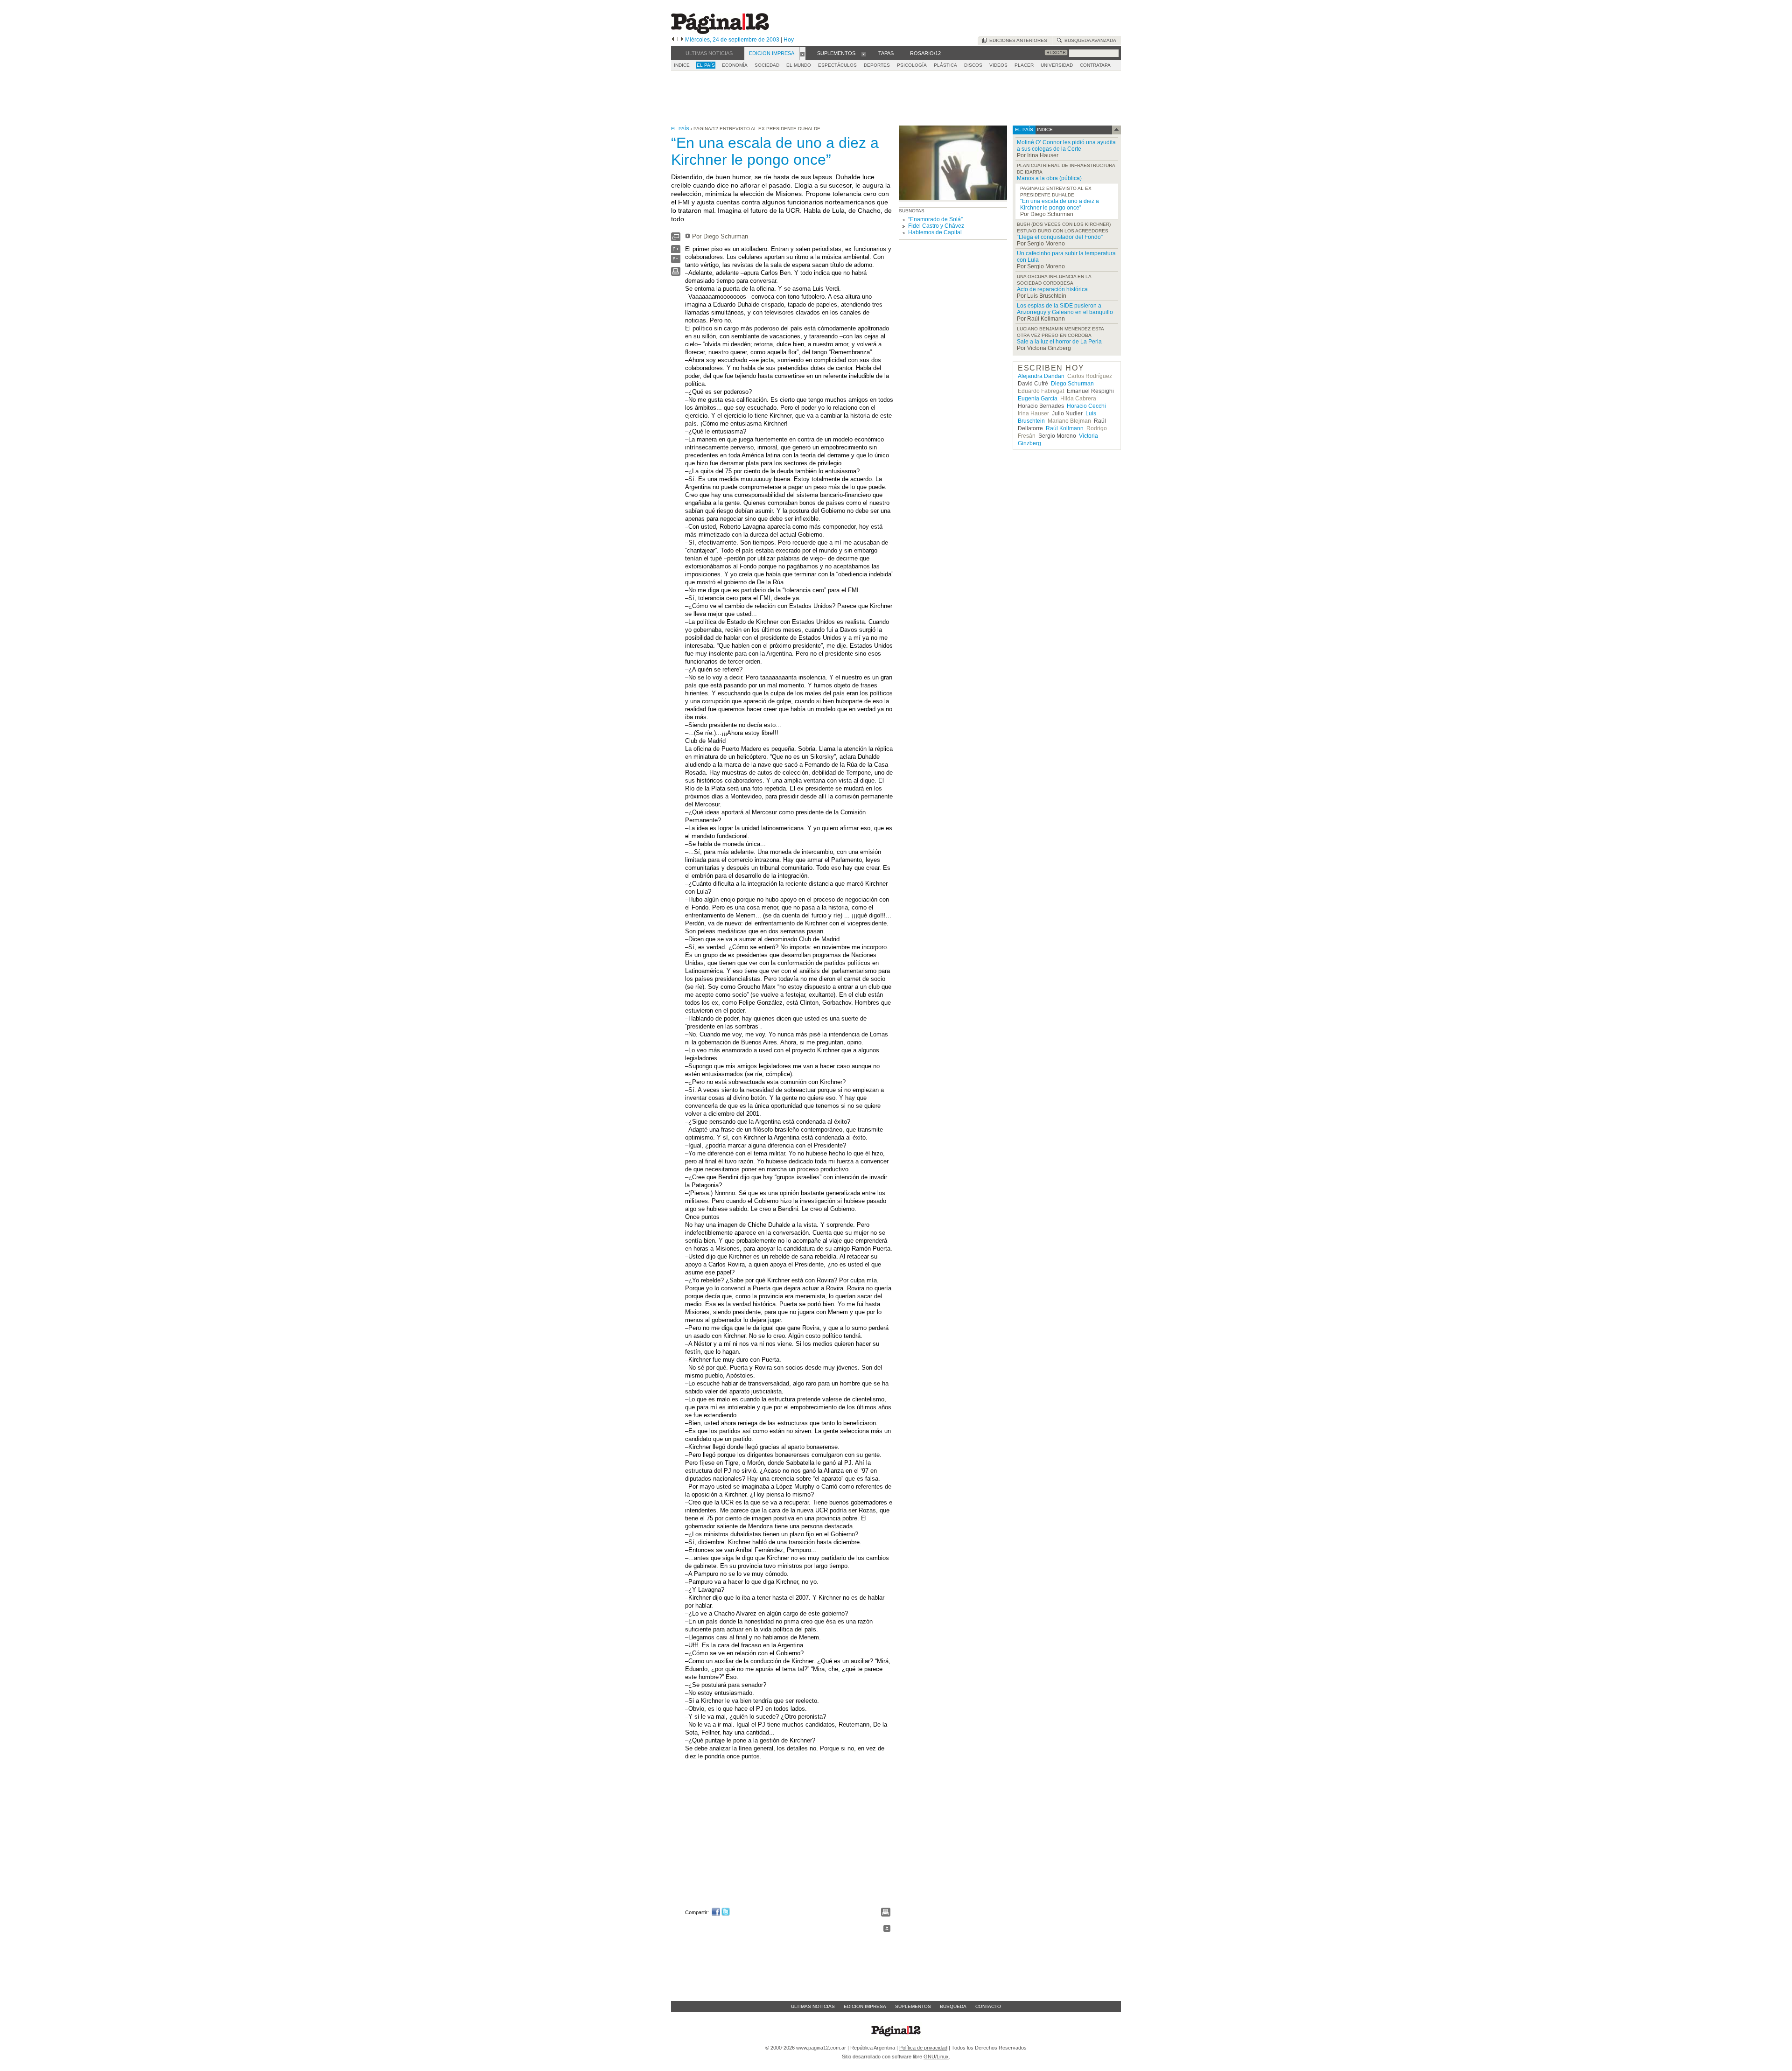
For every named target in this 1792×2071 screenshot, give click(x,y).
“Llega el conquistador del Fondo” (1060, 237)
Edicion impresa (865, 2006)
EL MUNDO (799, 65)
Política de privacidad (923, 2048)
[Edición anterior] (673, 40)
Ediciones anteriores (1017, 40)
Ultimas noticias (813, 2006)
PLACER (1024, 65)
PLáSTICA (945, 65)
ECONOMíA (735, 65)
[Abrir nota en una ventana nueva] (676, 239)
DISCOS (973, 65)
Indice (682, 65)
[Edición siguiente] (682, 40)
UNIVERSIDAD (1057, 65)
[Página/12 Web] (720, 32)
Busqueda (953, 2006)
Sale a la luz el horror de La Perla (1059, 342)
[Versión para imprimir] (676, 274)
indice (1044, 129)
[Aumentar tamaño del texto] (676, 251)
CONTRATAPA (1095, 65)
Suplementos (913, 2006)
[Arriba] (887, 1930)
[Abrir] (802, 54)
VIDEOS (998, 65)
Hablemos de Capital (935, 232)
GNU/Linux (936, 2057)
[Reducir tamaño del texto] (676, 261)
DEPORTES (877, 65)
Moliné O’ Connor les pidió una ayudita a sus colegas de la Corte (1066, 146)
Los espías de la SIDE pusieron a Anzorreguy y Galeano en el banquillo (1065, 309)
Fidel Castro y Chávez (936, 226)
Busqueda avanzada (1089, 40)
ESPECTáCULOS (837, 65)
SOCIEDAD (767, 65)
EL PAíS (706, 65)
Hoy (789, 40)
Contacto (988, 2006)
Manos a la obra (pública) (1049, 178)
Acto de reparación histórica (1052, 289)
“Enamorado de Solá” (935, 219)
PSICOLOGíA (912, 65)
